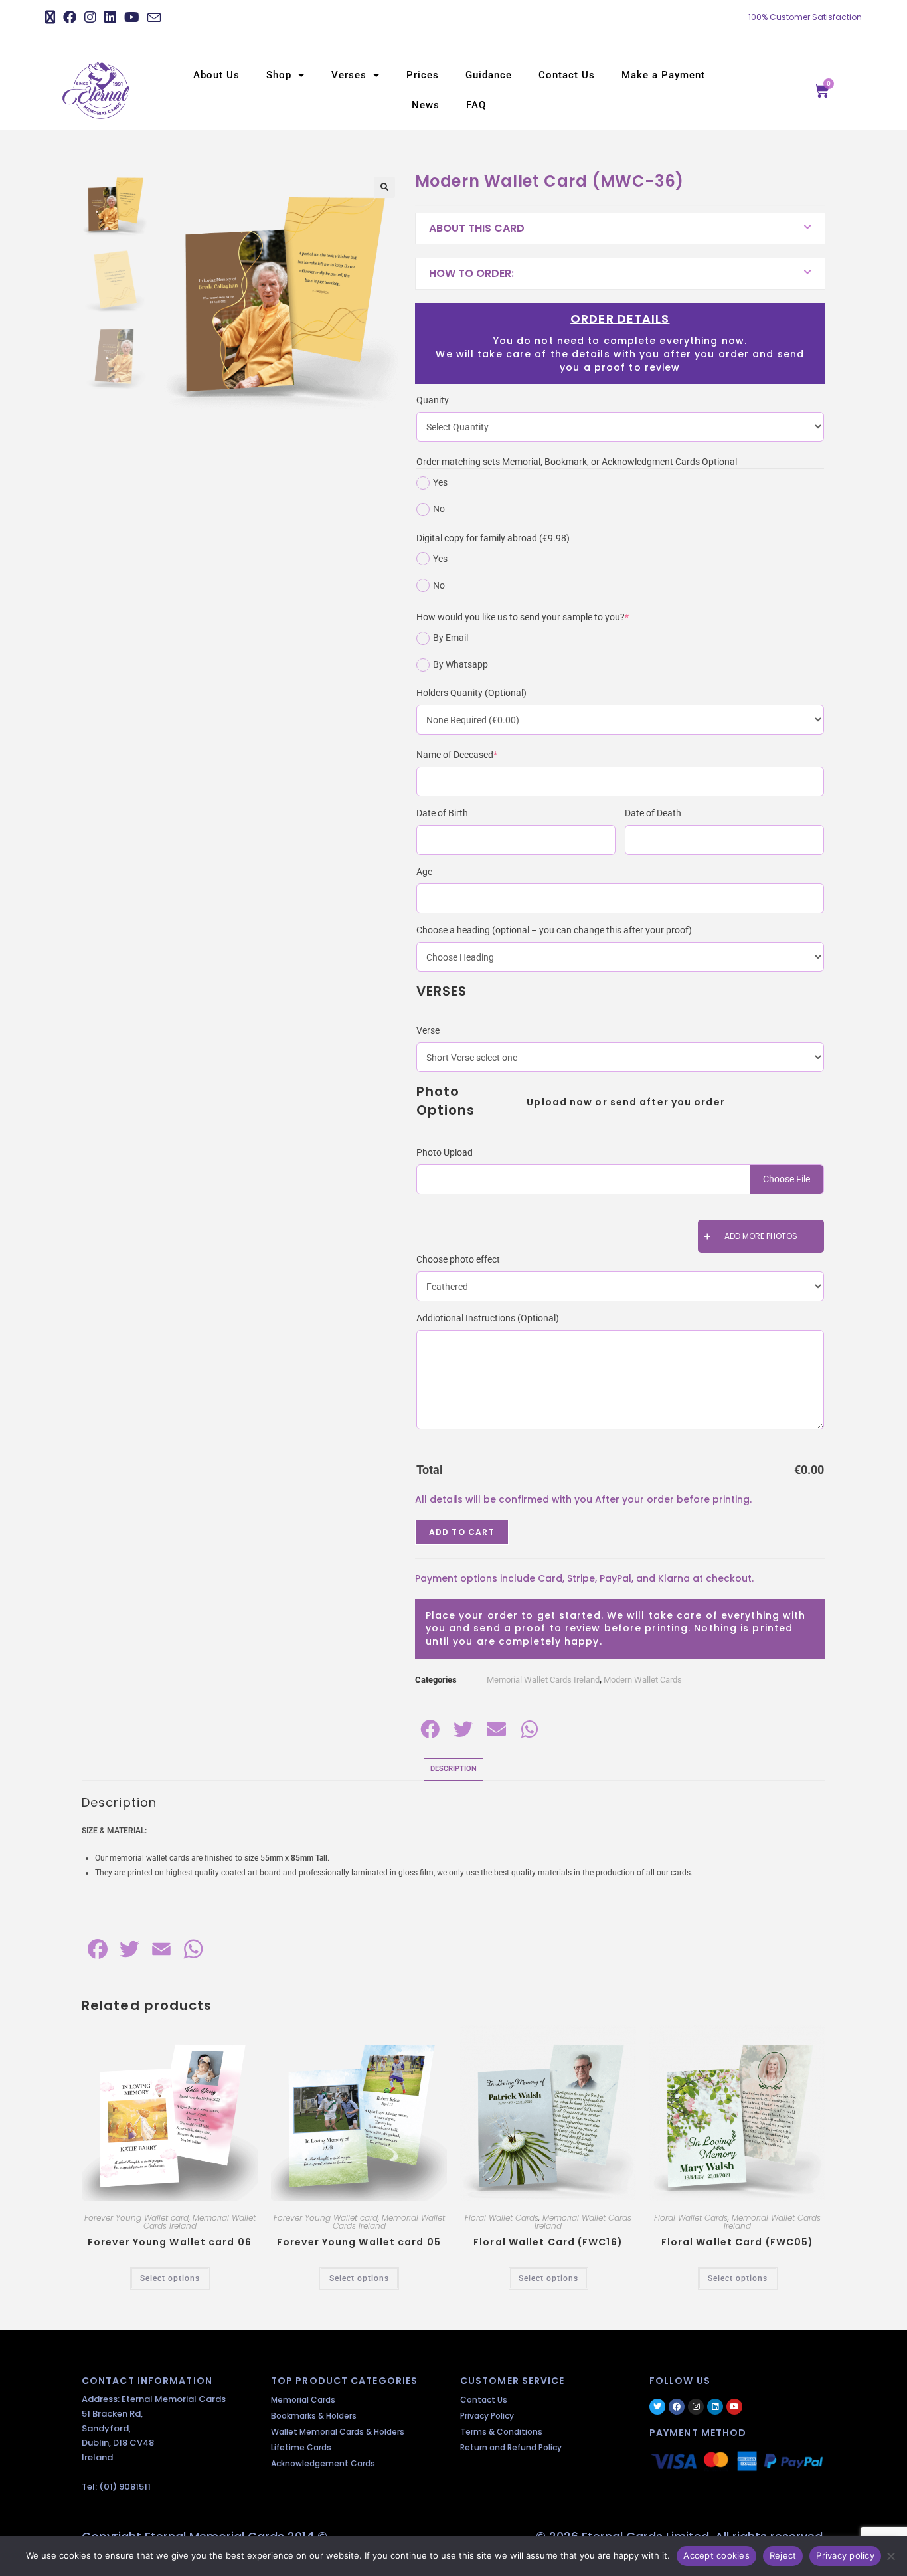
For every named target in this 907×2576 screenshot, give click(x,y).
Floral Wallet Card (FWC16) (548, 2242)
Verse (428, 1030)
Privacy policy (845, 2555)
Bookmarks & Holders (314, 2416)
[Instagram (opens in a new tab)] (90, 17)
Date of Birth (442, 813)
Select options (170, 2278)
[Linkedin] (715, 2407)
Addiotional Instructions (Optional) (488, 1318)
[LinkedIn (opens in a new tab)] (110, 17)
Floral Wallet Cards (502, 2218)
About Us (216, 75)
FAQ (476, 105)
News (426, 105)
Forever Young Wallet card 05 (359, 2242)
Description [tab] (453, 1769)
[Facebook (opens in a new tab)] (70, 17)
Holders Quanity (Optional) (471, 693)
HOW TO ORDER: (471, 273)
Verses (349, 75)
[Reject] (890, 2556)
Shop (279, 75)
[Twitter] (657, 2407)
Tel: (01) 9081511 (116, 2487)
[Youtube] (734, 2407)
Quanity (433, 400)
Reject (783, 2555)
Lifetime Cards (301, 2447)
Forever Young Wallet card (136, 2218)
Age (424, 872)
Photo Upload (445, 1152)
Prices (423, 75)
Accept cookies (716, 2555)
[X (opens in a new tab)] (52, 17)
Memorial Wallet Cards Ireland (543, 1680)
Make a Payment (663, 75)
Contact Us (567, 75)
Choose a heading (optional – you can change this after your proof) (554, 930)
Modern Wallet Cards (643, 1680)
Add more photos (761, 1236)
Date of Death (653, 813)
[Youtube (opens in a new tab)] (132, 17)
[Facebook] (677, 2407)
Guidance (489, 75)
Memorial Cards (303, 2400)
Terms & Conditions (501, 2432)
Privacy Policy (487, 2416)
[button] (384, 187)
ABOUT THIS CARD (477, 228)
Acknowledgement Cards (323, 2463)
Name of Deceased (477, 754)
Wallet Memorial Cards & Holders (338, 2432)
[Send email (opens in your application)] (154, 18)
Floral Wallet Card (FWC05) (738, 2242)
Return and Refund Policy (511, 2447)
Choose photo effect (458, 1259)
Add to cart (462, 1532)
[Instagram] (696, 2407)
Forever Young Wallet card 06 (170, 2242)
